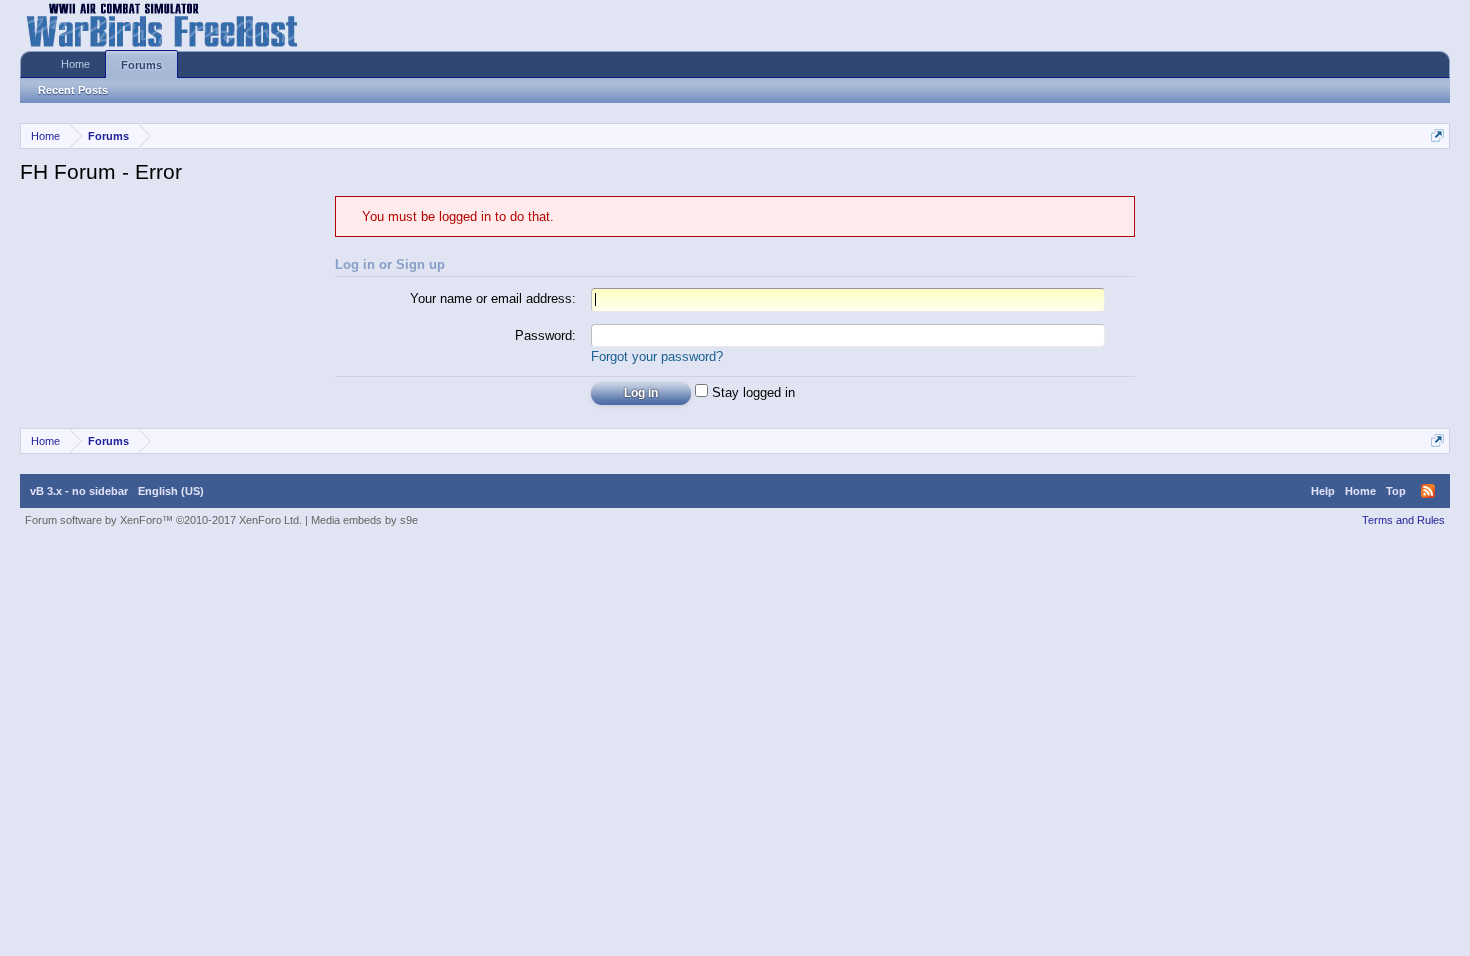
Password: (545, 335)
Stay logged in (751, 392)
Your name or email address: (493, 298)
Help (1323, 491)
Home (75, 64)
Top (1396, 491)
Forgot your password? (657, 356)
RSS (1428, 491)
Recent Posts (73, 90)
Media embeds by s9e (364, 520)
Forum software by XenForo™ (163, 520)
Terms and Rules (1403, 520)
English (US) (171, 491)
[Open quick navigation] (1437, 135)
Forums (141, 65)
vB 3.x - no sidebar (79, 491)
